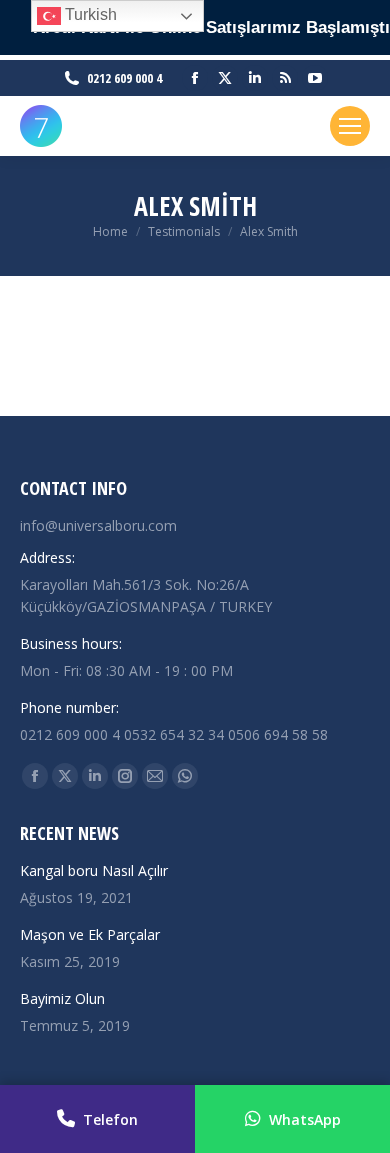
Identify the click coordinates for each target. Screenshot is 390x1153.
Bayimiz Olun (62, 998)
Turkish (89, 14)
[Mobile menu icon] (350, 126)
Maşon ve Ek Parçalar (90, 934)
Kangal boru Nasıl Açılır (94, 870)
